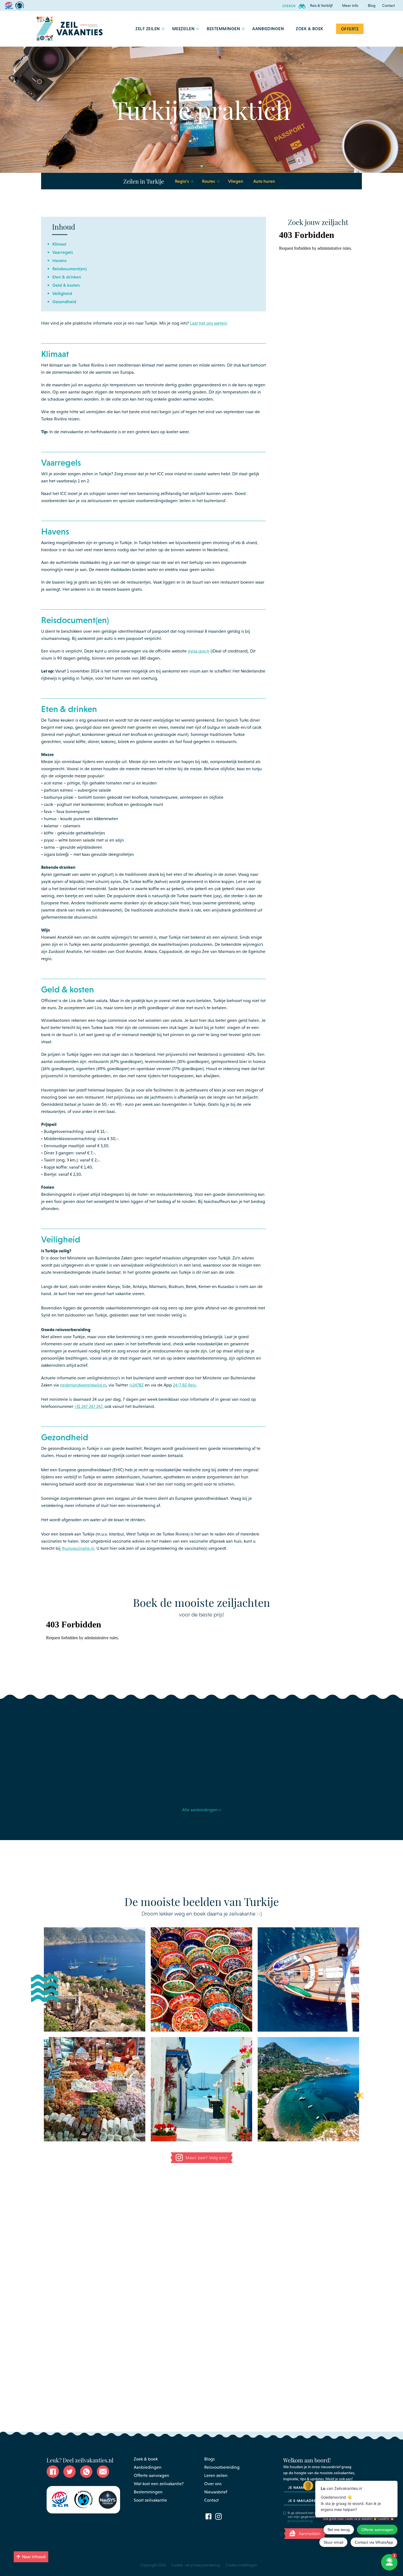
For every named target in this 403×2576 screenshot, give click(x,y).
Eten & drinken (67, 277)
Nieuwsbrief (216, 2492)
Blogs (209, 2459)
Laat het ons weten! (209, 323)
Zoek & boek (146, 2459)
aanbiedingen (268, 29)
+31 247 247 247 (88, 1406)
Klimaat (59, 244)
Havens (59, 260)
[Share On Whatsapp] (86, 2472)
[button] (321, 5)
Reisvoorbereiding (222, 2467)
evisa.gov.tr (199, 651)
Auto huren (264, 181)
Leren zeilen (216, 2475)
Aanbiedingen (148, 2467)
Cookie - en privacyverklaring (196, 2565)
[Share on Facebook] (53, 2472)
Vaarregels (63, 252)
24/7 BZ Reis (184, 1385)
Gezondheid (64, 302)
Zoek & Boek (310, 29)
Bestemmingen (148, 2492)
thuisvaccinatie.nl (78, 1548)
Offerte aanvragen (151, 2475)
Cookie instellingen (241, 2565)
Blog (372, 5)
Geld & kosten (66, 285)
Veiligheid (62, 293)
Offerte (350, 29)
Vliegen (236, 181)
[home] (70, 29)
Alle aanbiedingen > (201, 1810)
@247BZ (136, 1385)
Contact (388, 5)
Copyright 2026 (153, 2565)
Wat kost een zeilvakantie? (159, 2484)
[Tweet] (70, 2472)
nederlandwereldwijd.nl (83, 1385)
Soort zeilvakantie (150, 2500)
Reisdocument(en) (69, 269)
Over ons (213, 2484)
